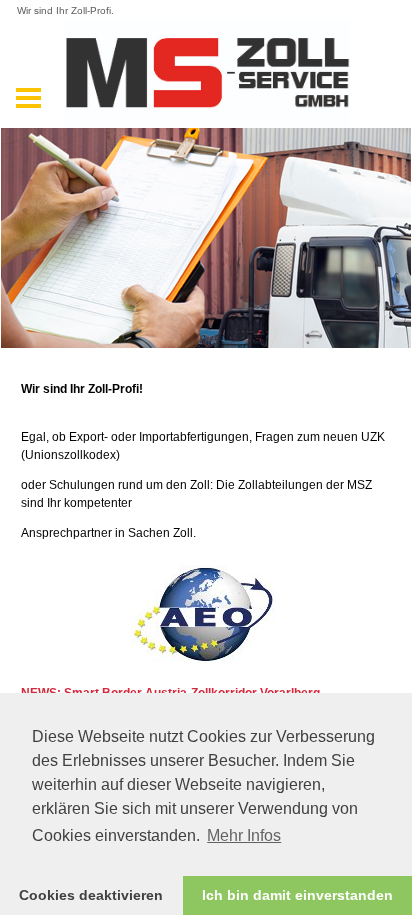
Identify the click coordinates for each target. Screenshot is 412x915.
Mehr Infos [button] (244, 835)
